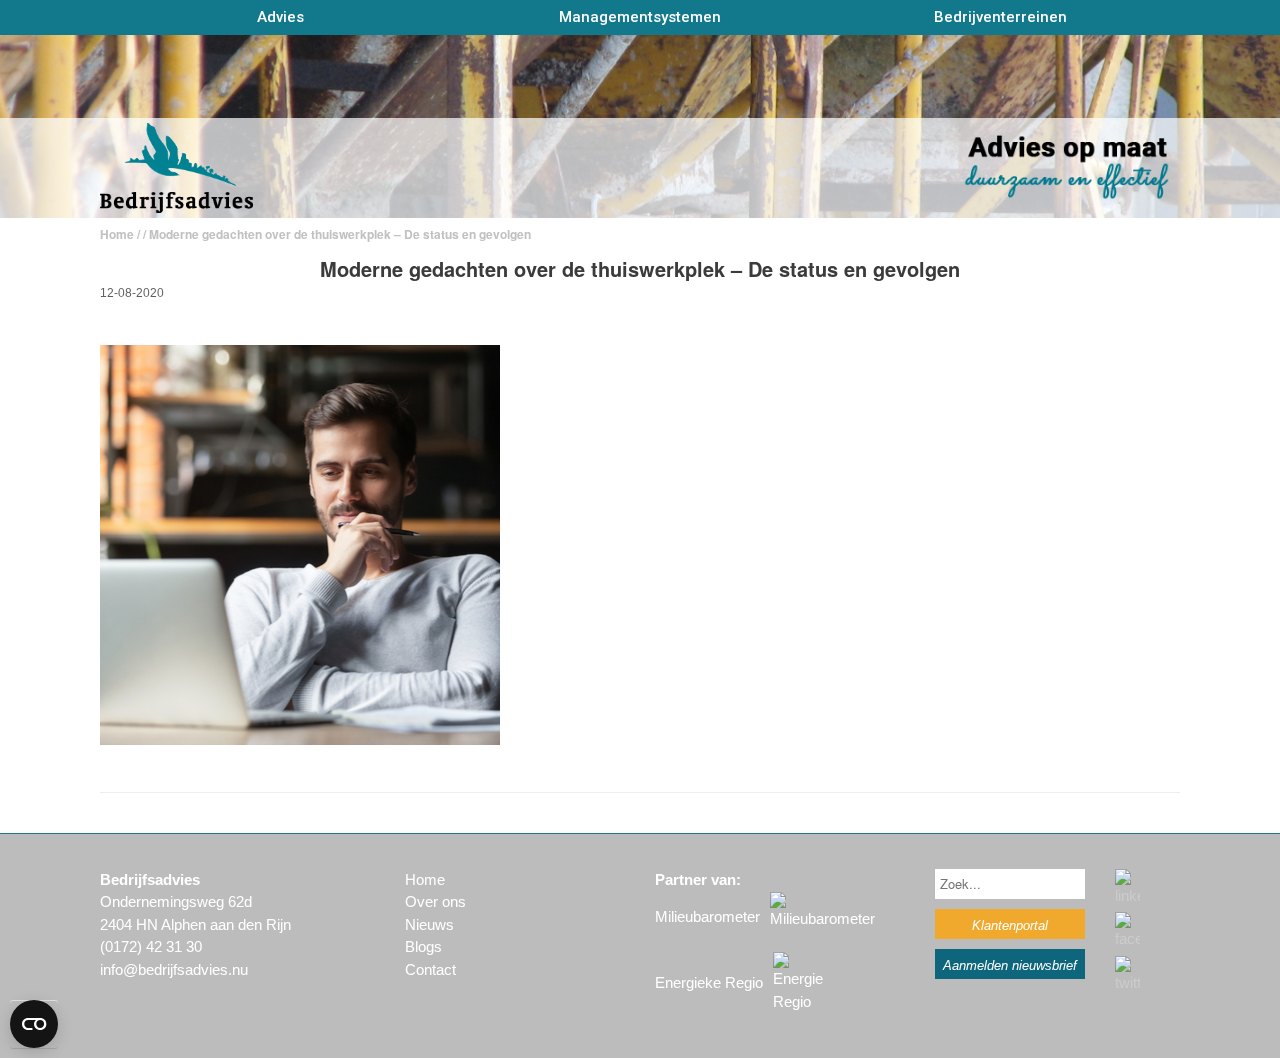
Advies (280, 17)
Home (117, 234)
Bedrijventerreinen (1000, 17)
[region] (640, 126)
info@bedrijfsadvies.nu (174, 969)
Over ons (435, 901)
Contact (430, 969)
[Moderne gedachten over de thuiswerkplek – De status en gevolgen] (300, 739)
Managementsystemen (640, 17)
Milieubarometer (707, 916)
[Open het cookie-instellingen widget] (34, 1024)
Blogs (423, 946)
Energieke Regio (709, 982)
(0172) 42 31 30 (151, 946)
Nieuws (429, 924)
